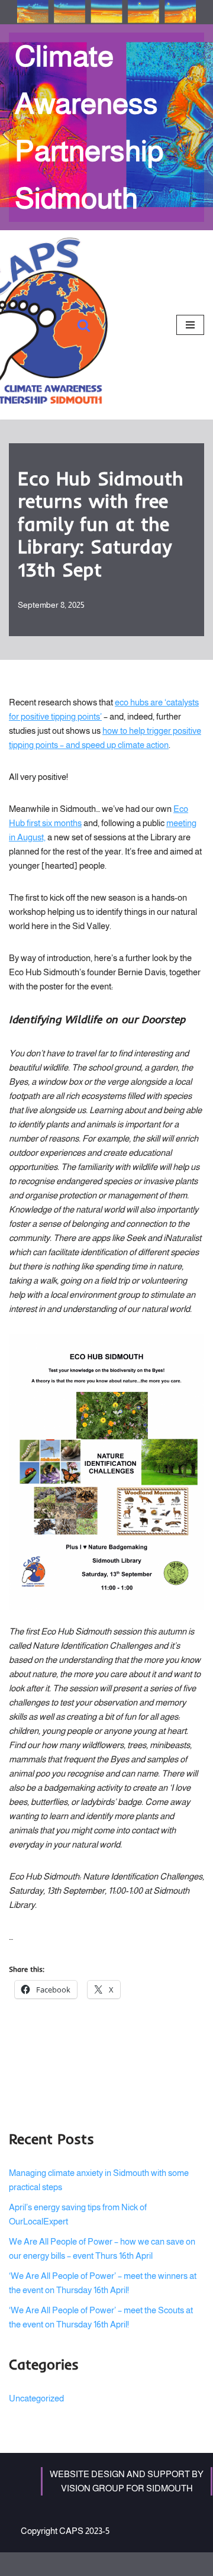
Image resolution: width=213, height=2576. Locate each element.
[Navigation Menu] (190, 325)
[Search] (84, 325)
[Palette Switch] (106, 12)
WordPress (143, 2564)
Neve (59, 2564)
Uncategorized (36, 2398)
